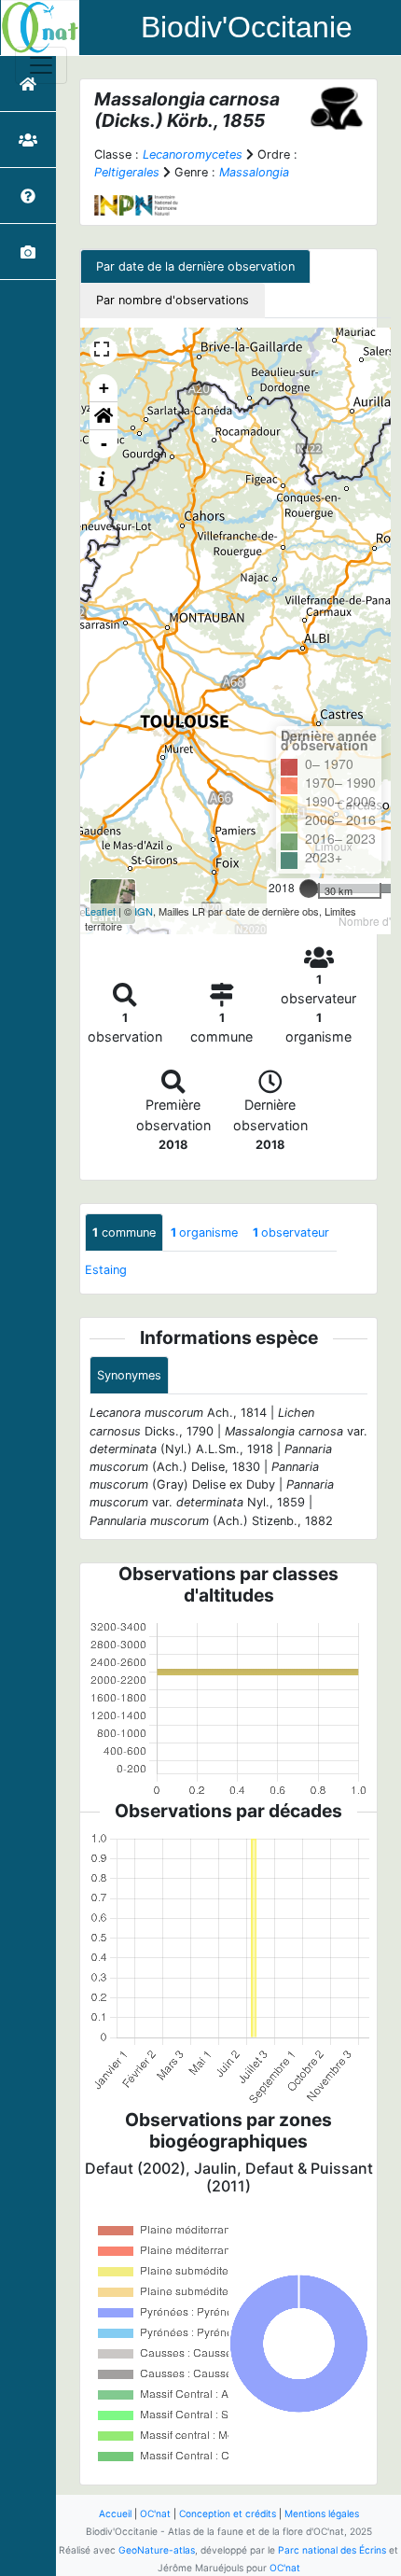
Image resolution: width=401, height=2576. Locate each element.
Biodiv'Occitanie (247, 27)
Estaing (106, 1270)
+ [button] (104, 388)
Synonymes (129, 1375)
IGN (144, 911)
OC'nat (155, 2513)
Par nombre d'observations (173, 300)
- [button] (104, 444)
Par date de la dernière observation (195, 266)
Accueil (115, 2513)
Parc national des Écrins (332, 2550)
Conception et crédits (228, 2513)
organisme (204, 1232)
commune (124, 1232)
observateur (291, 1232)
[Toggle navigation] (41, 65)
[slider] (309, 889)
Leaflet (100, 911)
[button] (104, 416)
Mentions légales (322, 2513)
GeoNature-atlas (157, 2550)
